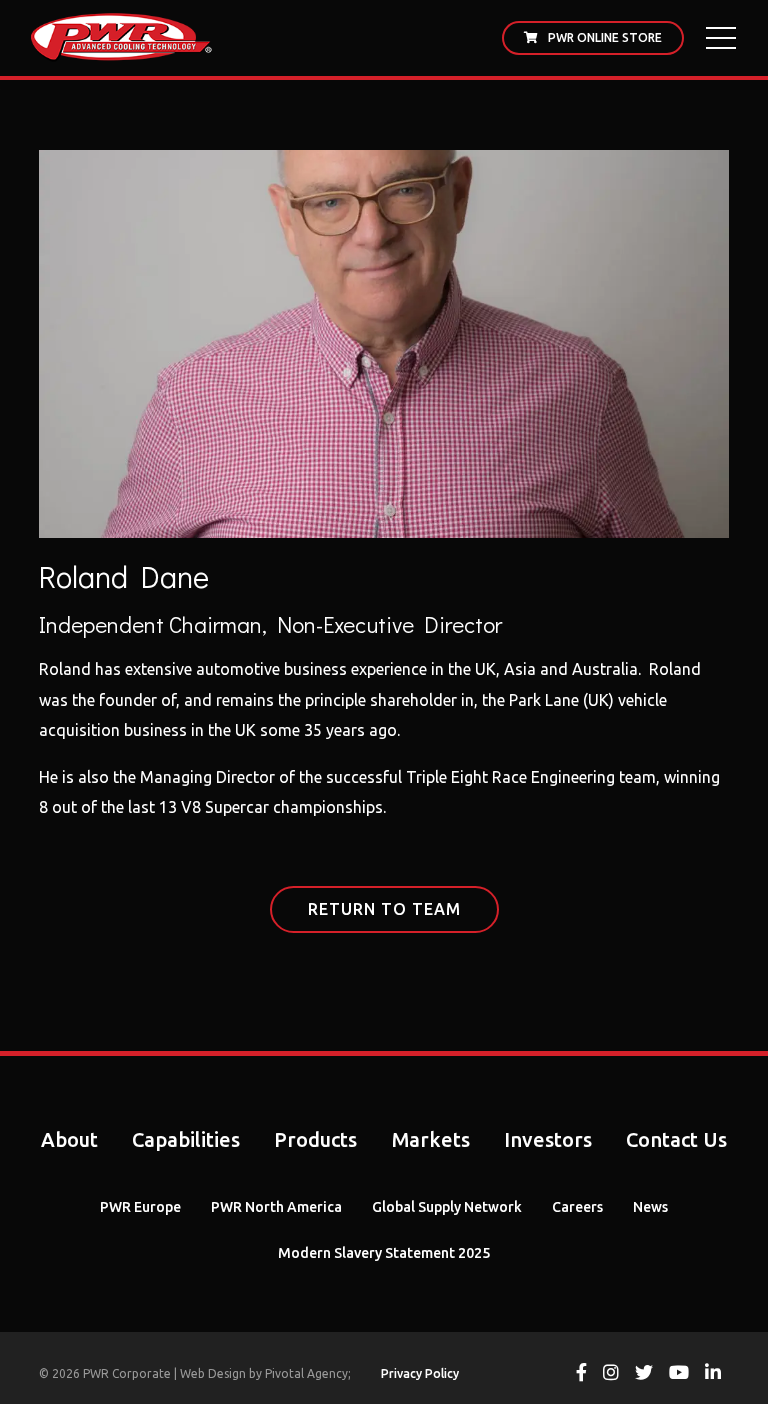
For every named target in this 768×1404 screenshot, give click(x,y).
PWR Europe (140, 1207)
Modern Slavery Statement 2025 (384, 1253)
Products (315, 1139)
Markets (431, 1139)
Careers (577, 1207)
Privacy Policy (420, 1373)
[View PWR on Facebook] (581, 1374)
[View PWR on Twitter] (644, 1374)
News (650, 1207)
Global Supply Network (447, 1207)
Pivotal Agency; (308, 1373)
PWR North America (276, 1207)
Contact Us (676, 1139)
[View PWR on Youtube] (679, 1374)
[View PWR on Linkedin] (713, 1374)
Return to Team (384, 909)
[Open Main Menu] (721, 38)
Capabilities (186, 1139)
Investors (548, 1139)
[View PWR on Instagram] (611, 1374)
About (69, 1139)
